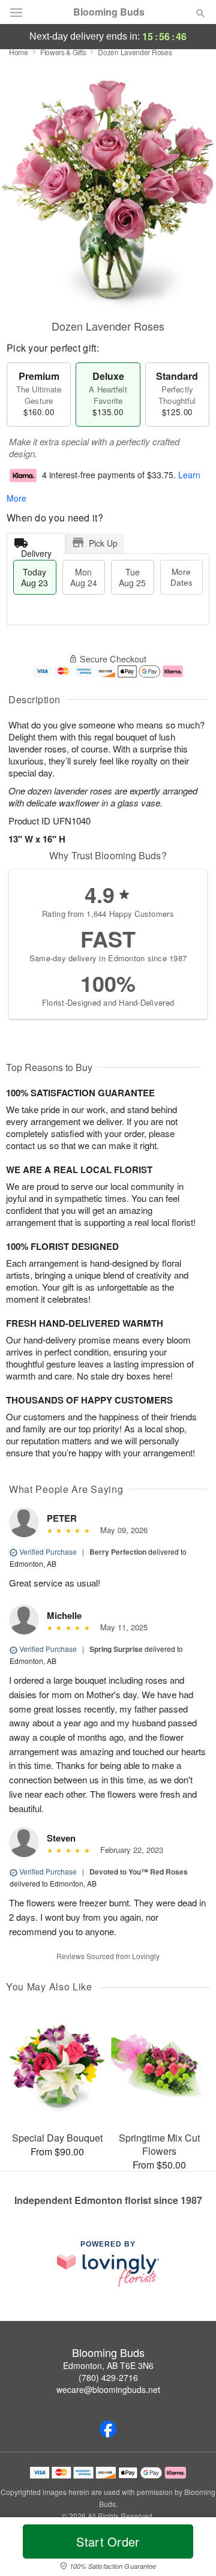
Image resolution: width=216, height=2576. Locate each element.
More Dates (181, 577)
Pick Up (103, 543)
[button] (190, 2549)
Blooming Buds (109, 12)
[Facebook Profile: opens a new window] (108, 2429)
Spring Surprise (116, 1649)
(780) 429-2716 (108, 2377)
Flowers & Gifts (63, 52)
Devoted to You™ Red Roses (139, 1872)
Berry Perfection (118, 1552)
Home (19, 52)
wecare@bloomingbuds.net (108, 2389)
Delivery (36, 551)
